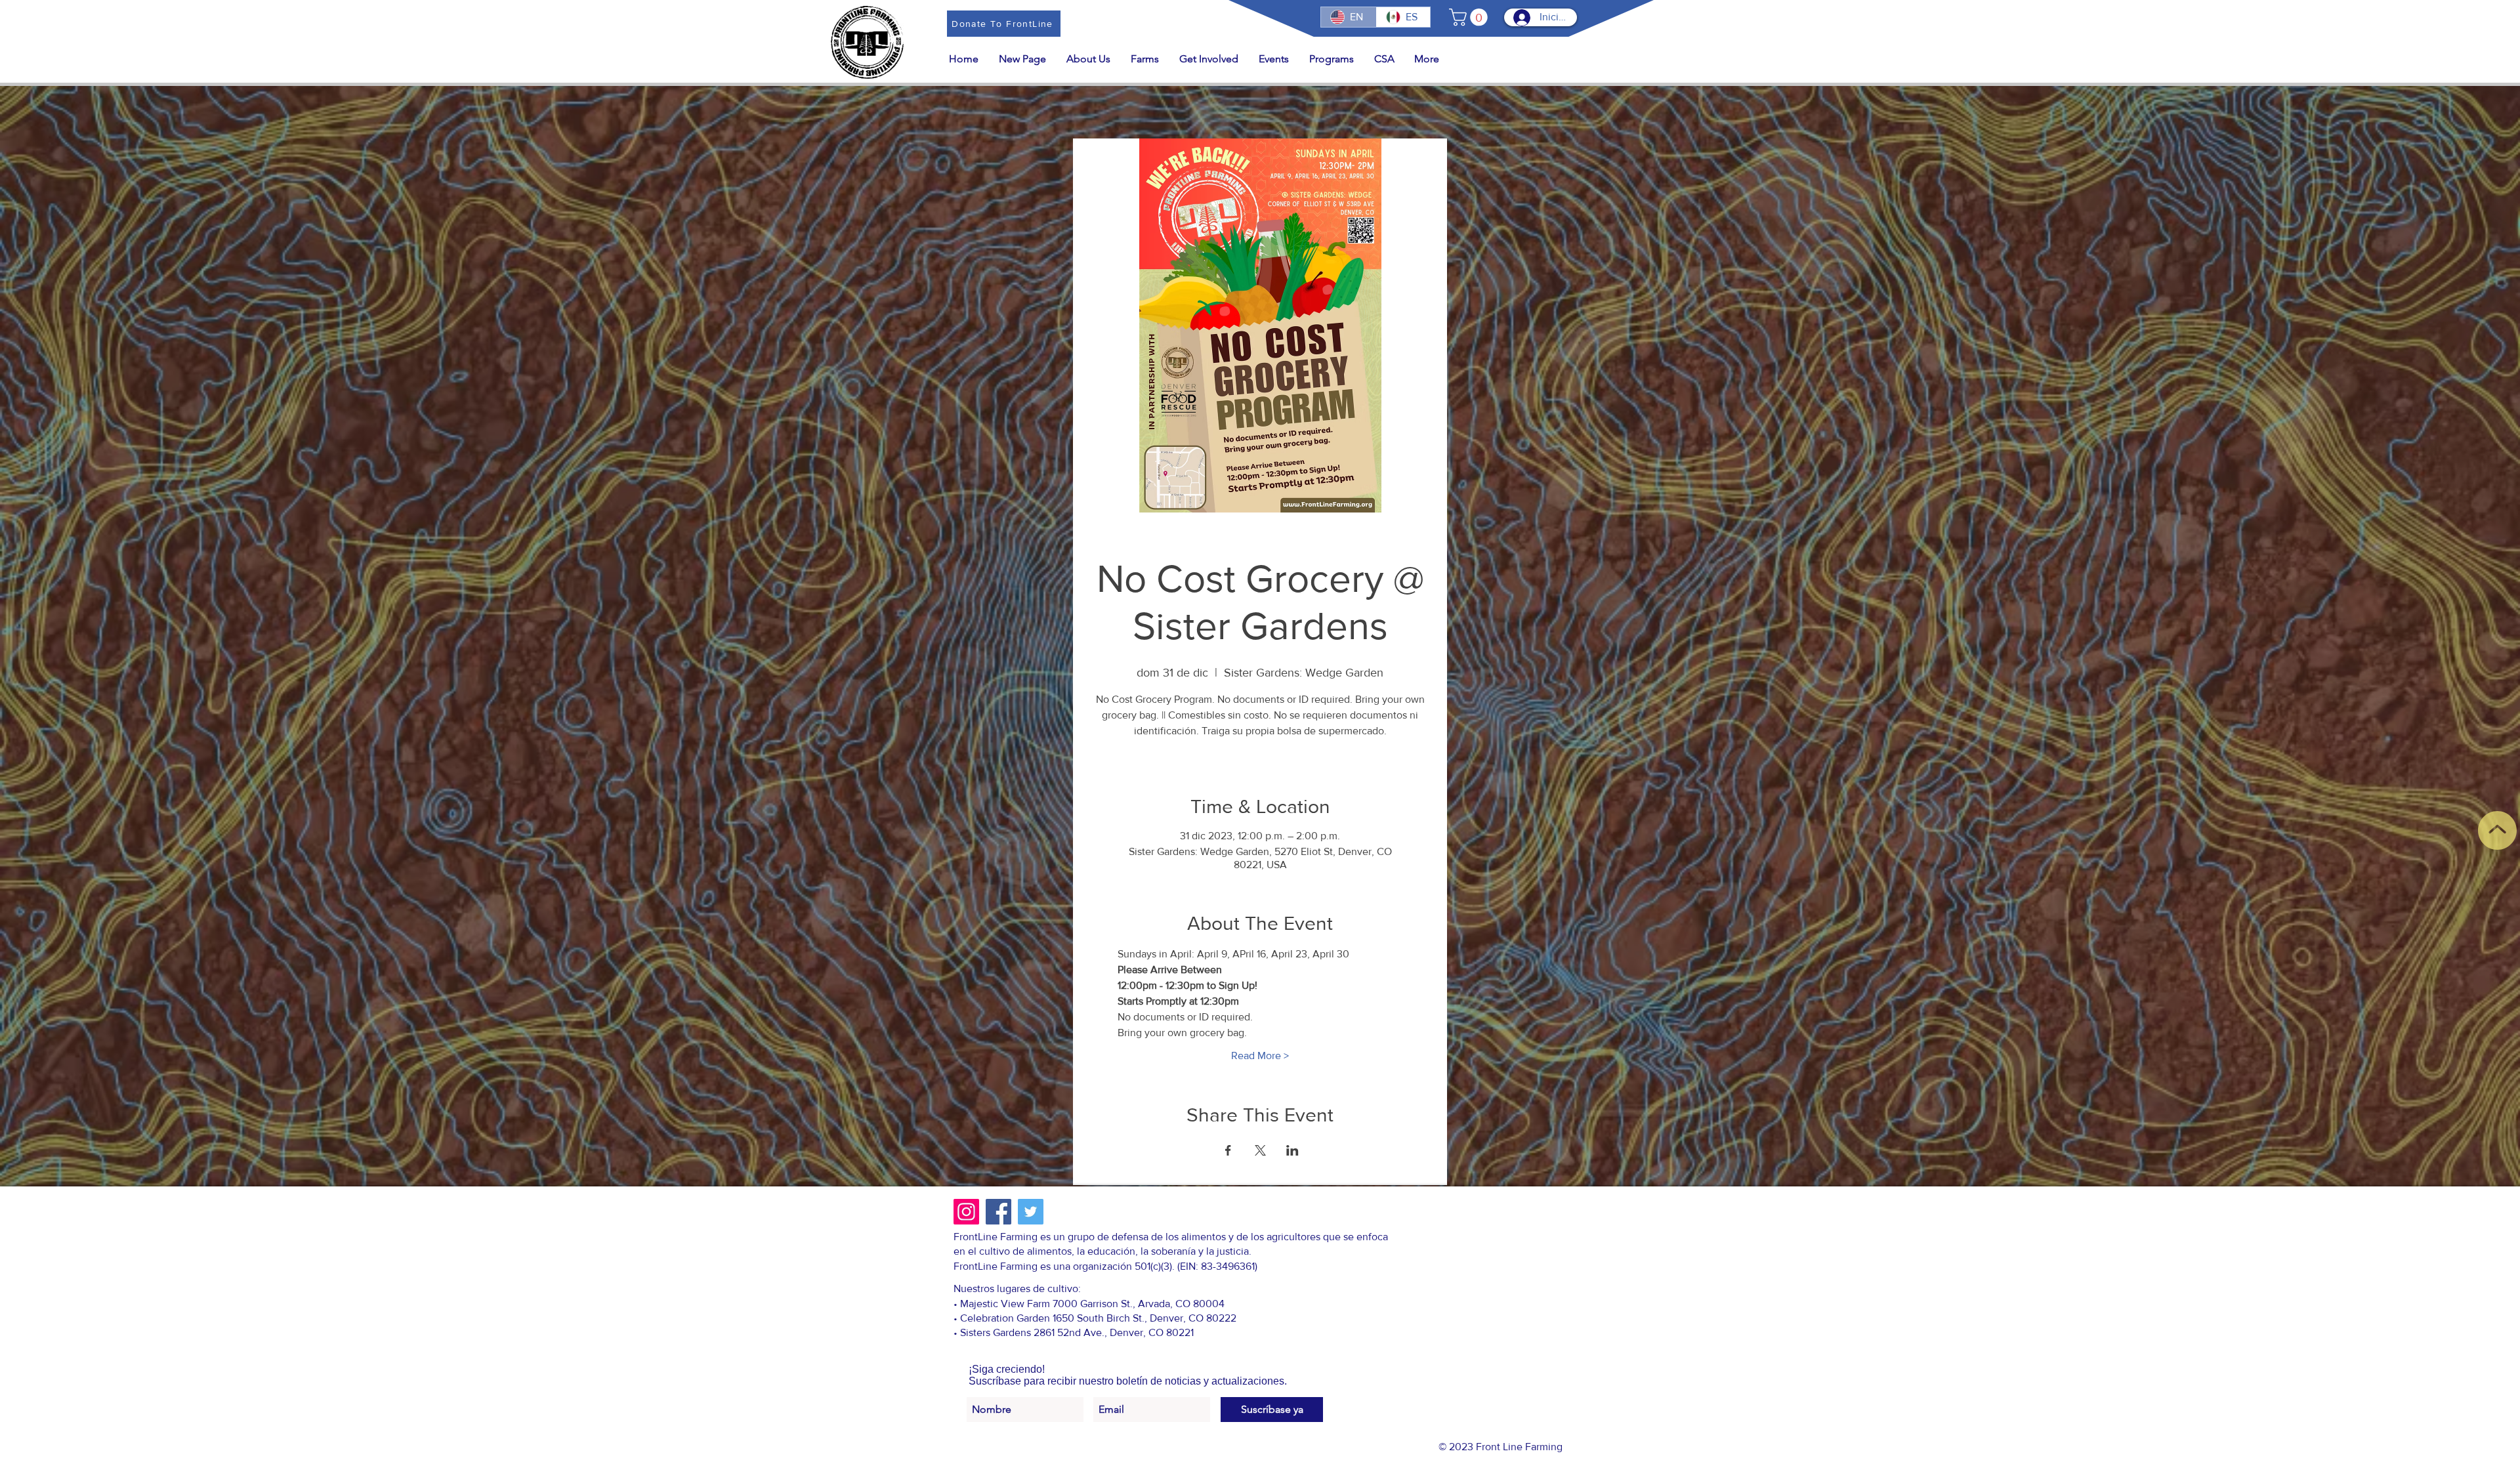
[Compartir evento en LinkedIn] (1292, 1150)
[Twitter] (1031, 1212)
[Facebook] (998, 1212)
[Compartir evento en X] (1260, 1150)
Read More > (1260, 1056)
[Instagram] (966, 1212)
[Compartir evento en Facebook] (1228, 1150)
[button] (1470, 17)
